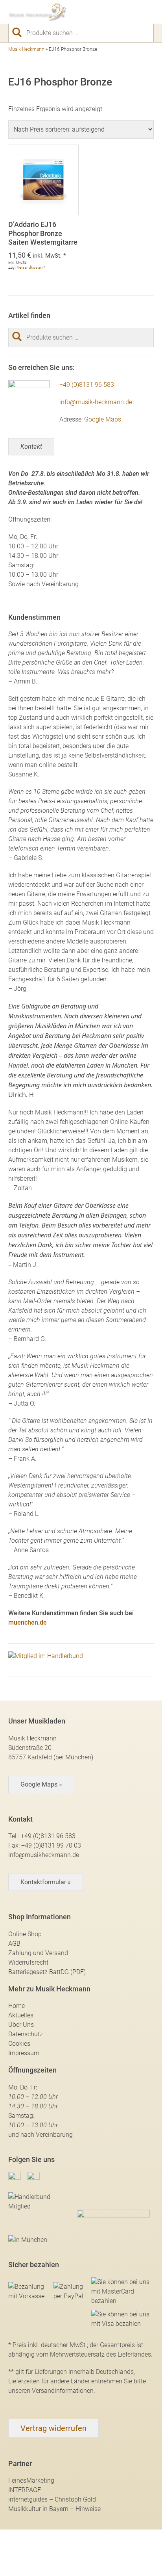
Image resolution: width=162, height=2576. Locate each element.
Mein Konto (121, 12)
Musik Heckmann (26, 49)
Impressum (24, 2053)
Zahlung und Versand (38, 1953)
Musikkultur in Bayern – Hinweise (54, 2509)
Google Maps (103, 419)
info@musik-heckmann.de (96, 402)
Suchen (20, 32)
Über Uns (21, 2025)
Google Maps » (41, 1784)
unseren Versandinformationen (51, 2391)
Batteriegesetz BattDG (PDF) (47, 1972)
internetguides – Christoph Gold (52, 2499)
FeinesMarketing (31, 2480)
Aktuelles (21, 2015)
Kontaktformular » (46, 1882)
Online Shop (25, 1934)
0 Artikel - (134, 12)
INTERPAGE (25, 2490)
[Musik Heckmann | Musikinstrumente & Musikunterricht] (38, 12)
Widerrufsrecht (28, 1962)
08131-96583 (93, 12)
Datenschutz (26, 2034)
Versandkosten (30, 267)
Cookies (19, 2044)
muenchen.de (28, 1622)
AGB (14, 1944)
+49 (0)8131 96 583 (87, 385)
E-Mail (107, 12)
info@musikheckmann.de (44, 1855)
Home (17, 2006)
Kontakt (31, 447)
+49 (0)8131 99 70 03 (51, 1845)
